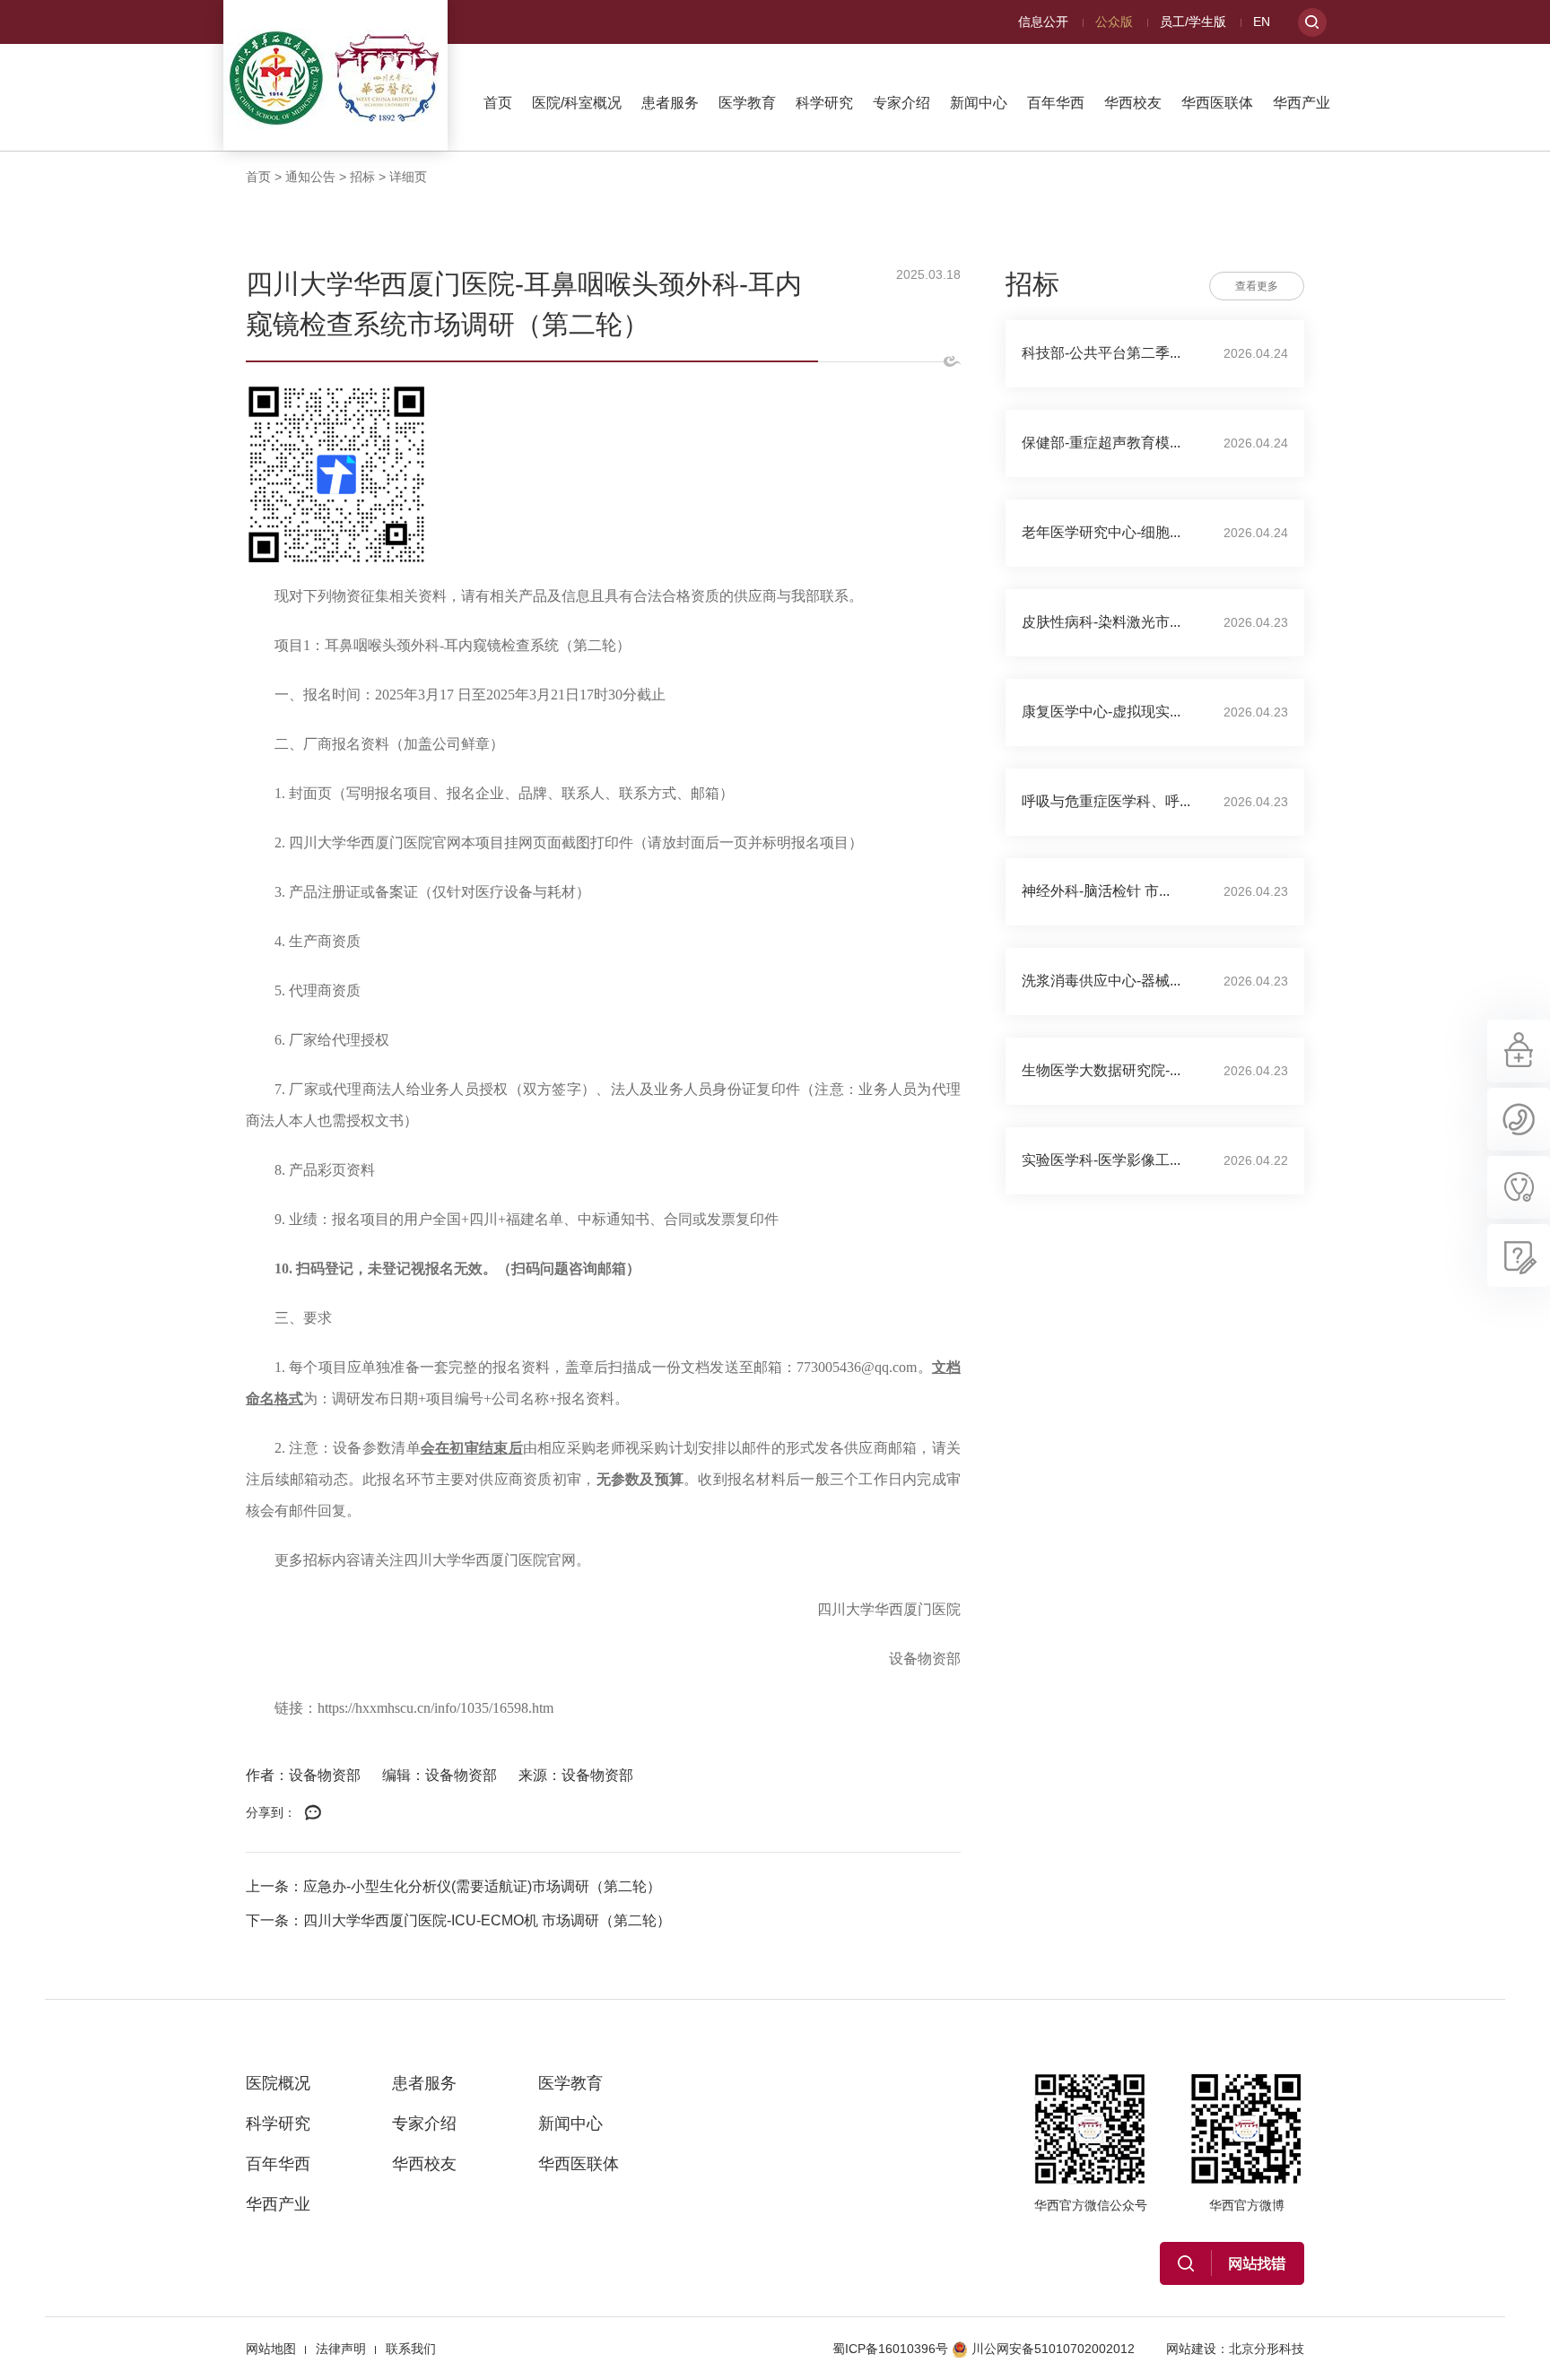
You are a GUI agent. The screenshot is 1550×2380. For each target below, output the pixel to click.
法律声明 (341, 2349)
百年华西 (1056, 103)
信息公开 (1043, 22)
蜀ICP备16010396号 (890, 2349)
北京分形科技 (1267, 2349)
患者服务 (670, 103)
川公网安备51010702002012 (1053, 2349)
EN (1262, 22)
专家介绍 (901, 103)
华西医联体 (1217, 103)
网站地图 (271, 2349)
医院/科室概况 (577, 103)
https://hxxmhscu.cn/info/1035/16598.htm (435, 1708)
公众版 (1114, 22)
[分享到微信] (313, 1813)
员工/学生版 (1193, 22)
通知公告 (310, 177)
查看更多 (1257, 286)
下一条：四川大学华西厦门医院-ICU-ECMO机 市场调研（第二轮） (458, 1920)
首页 (498, 103)
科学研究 (824, 103)
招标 (362, 177)
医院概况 (278, 2083)
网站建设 (1191, 2349)
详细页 (408, 177)
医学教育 (747, 103)
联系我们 (411, 2349)
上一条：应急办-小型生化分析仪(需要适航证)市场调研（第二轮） (453, 1886)
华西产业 (1302, 103)
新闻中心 (979, 103)
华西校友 (1133, 103)
